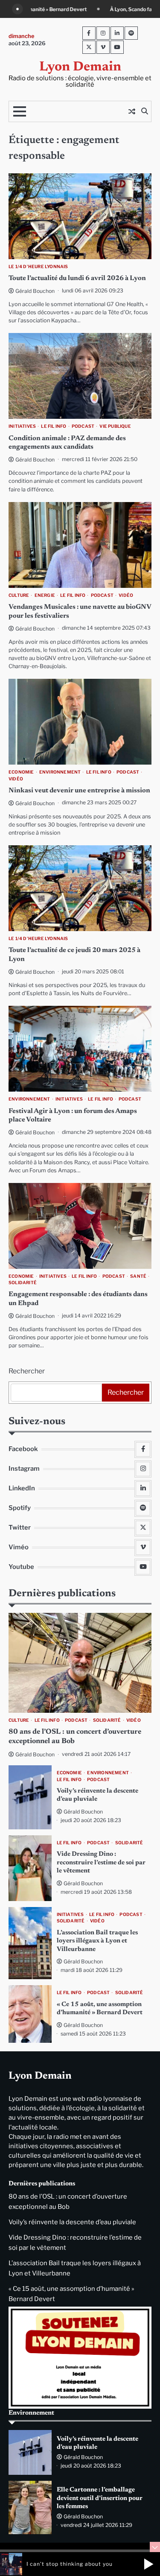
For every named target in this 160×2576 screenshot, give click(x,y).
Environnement (60, 772)
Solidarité (23, 1283)
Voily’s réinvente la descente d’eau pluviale (72, 2222)
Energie (45, 595)
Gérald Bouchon (35, 291)
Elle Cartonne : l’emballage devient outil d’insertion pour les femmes (100, 2498)
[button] (148, 2564)
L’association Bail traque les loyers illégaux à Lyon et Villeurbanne (97, 1941)
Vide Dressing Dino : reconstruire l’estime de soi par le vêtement (101, 1863)
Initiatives (22, 426)
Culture (19, 595)
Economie (21, 772)
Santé (138, 1276)
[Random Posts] (132, 111)
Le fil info (54, 426)
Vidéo (126, 595)
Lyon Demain (80, 67)
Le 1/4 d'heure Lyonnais (38, 267)
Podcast (83, 426)
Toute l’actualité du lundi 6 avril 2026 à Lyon (77, 278)
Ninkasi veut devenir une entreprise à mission (79, 791)
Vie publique (115, 426)
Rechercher (27, 1371)
